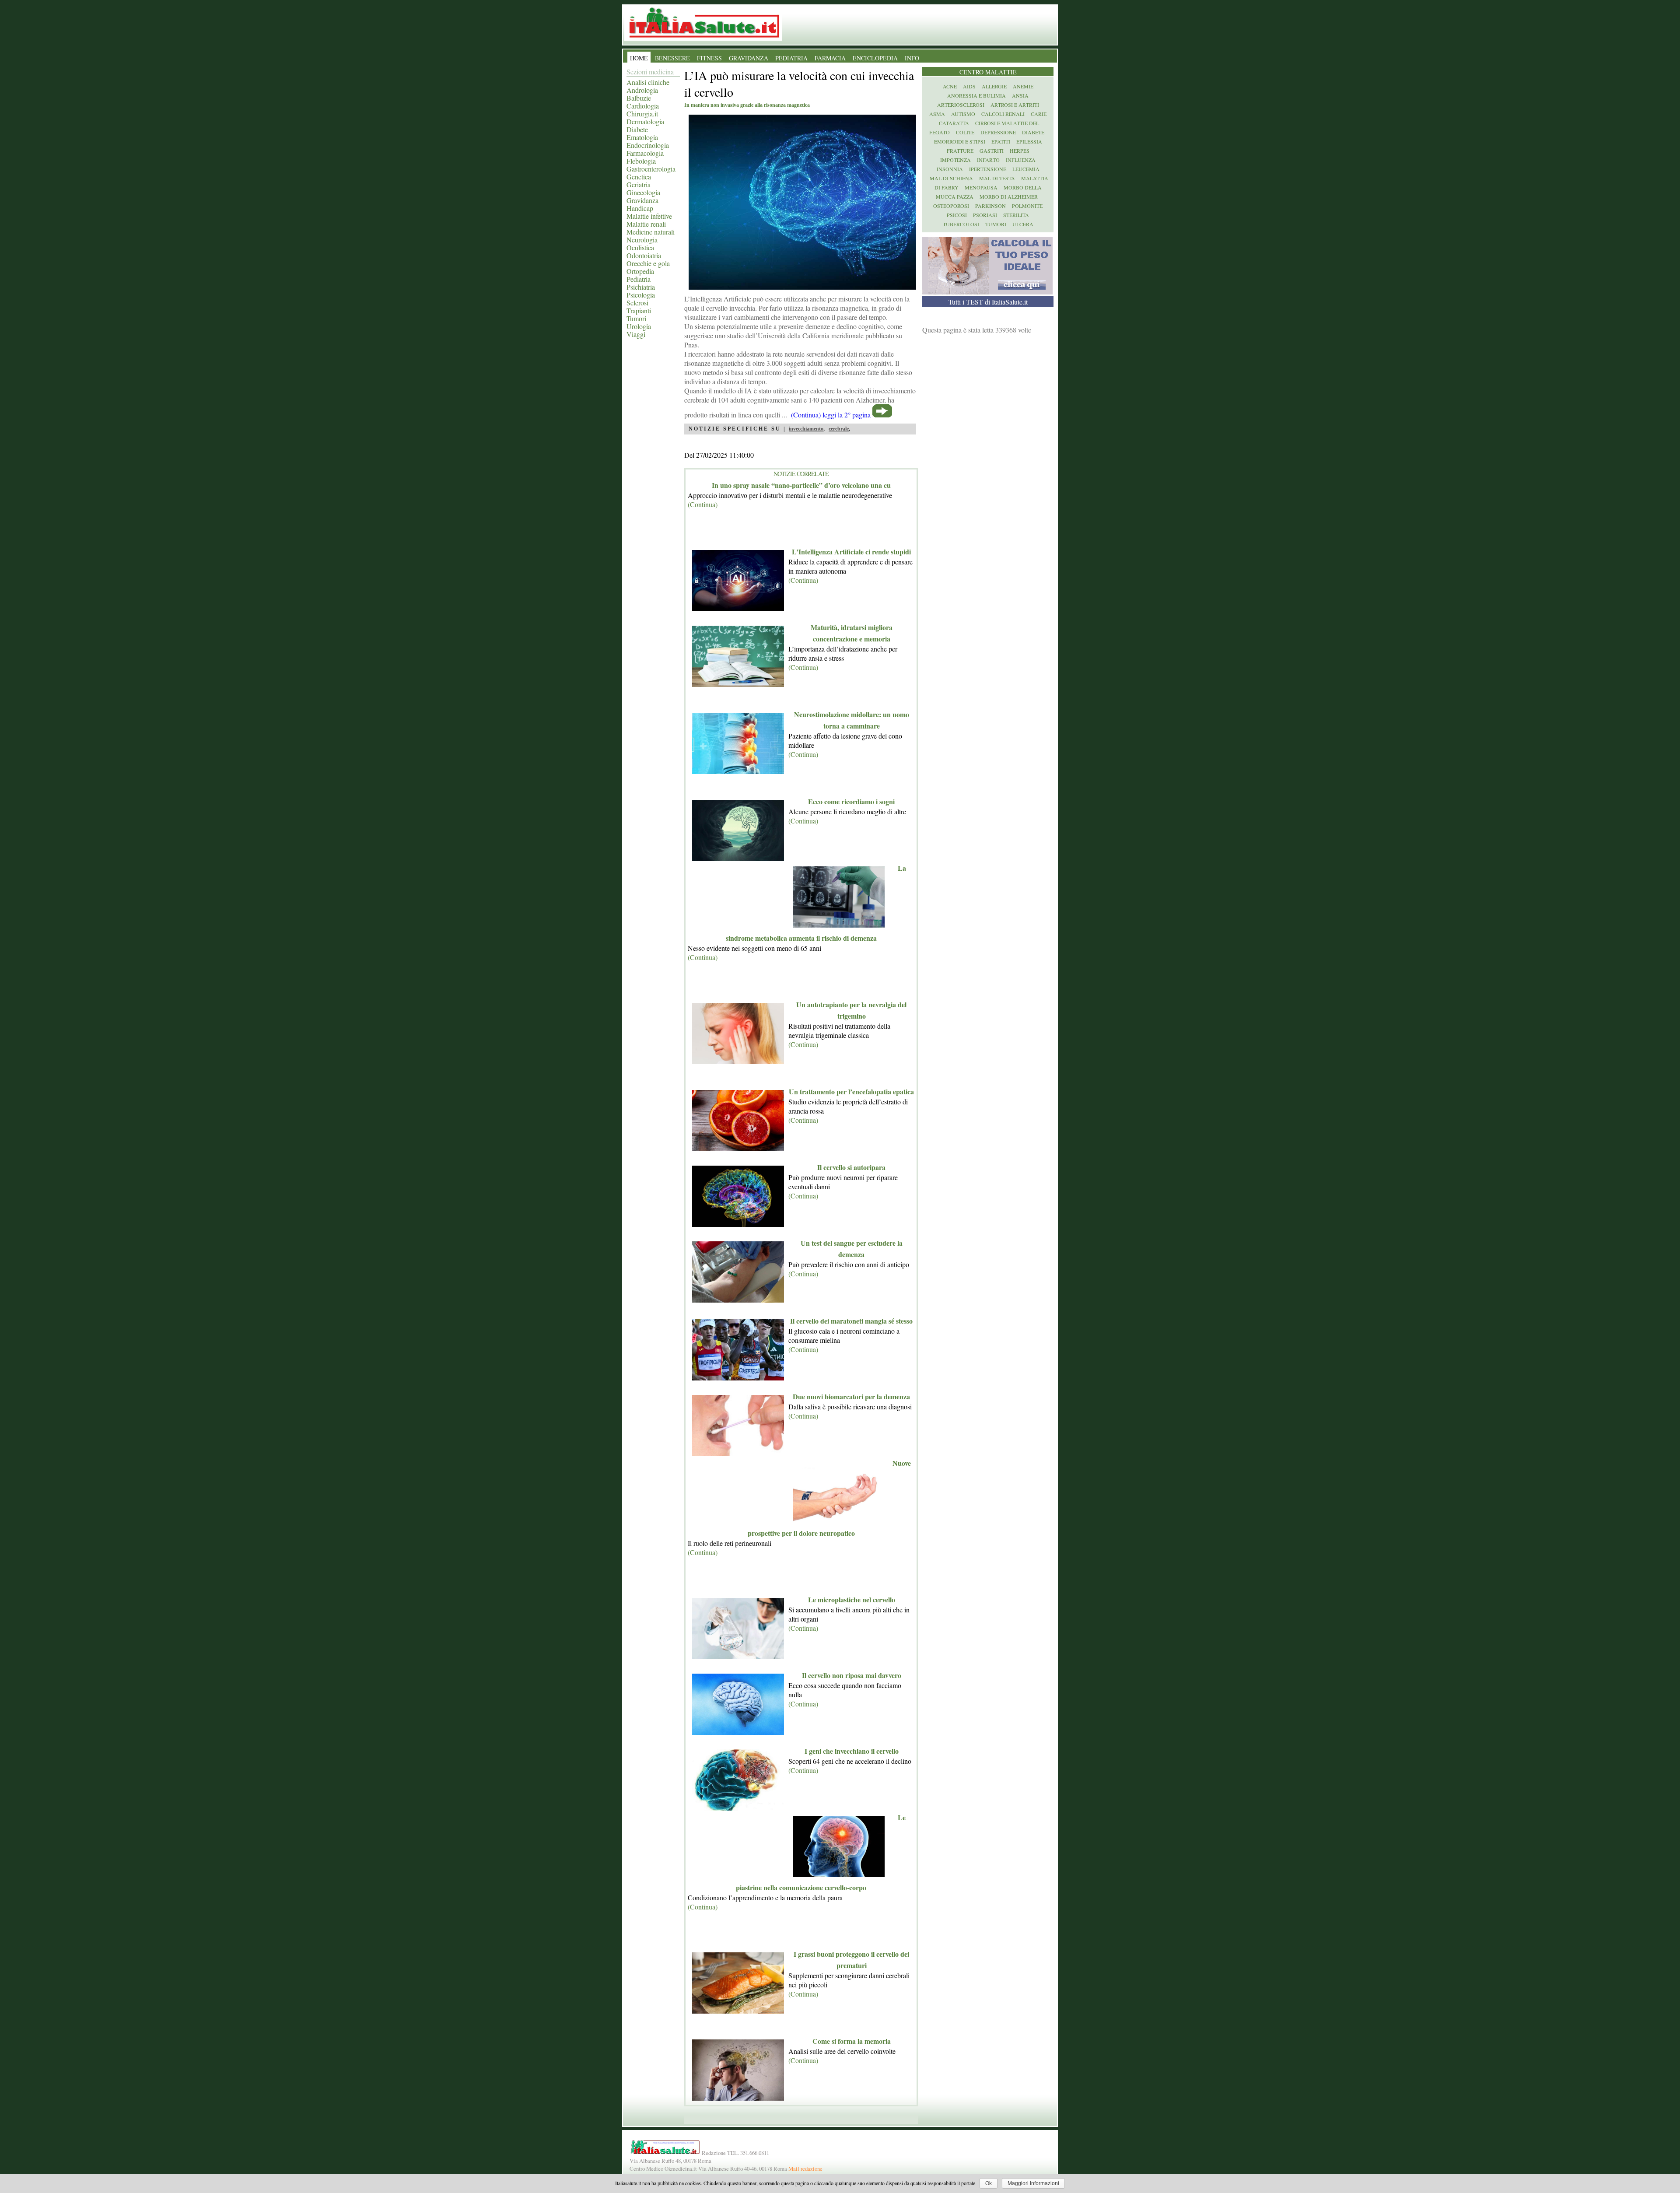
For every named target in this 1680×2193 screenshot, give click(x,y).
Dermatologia (645, 121)
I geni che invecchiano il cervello (852, 1751)
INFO (912, 58)
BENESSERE (672, 58)
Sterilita (1016, 215)
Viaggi (636, 334)
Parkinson (990, 206)
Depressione (998, 132)
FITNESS (709, 58)
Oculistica (640, 247)
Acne (950, 86)
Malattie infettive (649, 216)
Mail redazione (805, 2168)
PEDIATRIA (791, 58)
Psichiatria (641, 287)
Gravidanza (642, 200)
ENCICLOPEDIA (875, 58)
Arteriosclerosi (961, 105)
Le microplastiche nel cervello (852, 1599)
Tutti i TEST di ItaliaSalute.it (988, 302)
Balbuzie (639, 98)
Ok (989, 2183)
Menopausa (981, 187)
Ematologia (642, 137)
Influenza (1021, 160)
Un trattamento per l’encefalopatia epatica (851, 1091)
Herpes (1020, 151)
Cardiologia (643, 106)
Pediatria (639, 279)
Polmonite (1027, 206)
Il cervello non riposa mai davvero (852, 1675)
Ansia (1020, 95)
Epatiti (1001, 141)
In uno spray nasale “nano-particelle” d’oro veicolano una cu (801, 485)
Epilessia (1029, 141)
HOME (639, 58)
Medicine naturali (651, 232)
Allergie (994, 86)
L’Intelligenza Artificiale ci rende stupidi (851, 552)
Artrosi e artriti (1015, 105)
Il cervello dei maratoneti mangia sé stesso (851, 1321)
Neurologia (642, 240)
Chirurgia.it (642, 114)
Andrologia (642, 90)
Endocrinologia (648, 145)
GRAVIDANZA (749, 58)
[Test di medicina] (987, 292)
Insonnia (950, 169)
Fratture (960, 151)
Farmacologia (645, 153)
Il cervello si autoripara (851, 1167)
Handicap (640, 208)
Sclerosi (637, 303)
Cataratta (954, 123)
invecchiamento (806, 429)
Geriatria (639, 184)
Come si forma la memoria (852, 2041)
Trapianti (639, 310)
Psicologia (641, 295)
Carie (1039, 114)
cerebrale (839, 429)
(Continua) (703, 504)
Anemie (1023, 86)
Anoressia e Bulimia (976, 95)
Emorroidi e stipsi (960, 141)
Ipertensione (988, 169)
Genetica (639, 177)
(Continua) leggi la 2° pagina (831, 415)
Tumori (636, 318)
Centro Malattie (988, 72)
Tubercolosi (961, 224)
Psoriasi (985, 215)
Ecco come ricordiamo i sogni (851, 801)
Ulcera (1023, 224)
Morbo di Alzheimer (1009, 196)
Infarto (988, 160)
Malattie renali (646, 224)
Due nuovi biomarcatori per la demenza (851, 1396)
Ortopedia (640, 271)
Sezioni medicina (650, 72)
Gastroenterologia (651, 169)
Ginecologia (643, 192)
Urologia (639, 326)
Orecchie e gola (648, 263)
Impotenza (955, 160)
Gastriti (992, 151)
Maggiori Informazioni (1033, 2183)
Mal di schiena (951, 178)
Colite (965, 132)
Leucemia (1026, 169)
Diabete (637, 129)
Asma (937, 114)
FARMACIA (830, 58)
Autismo (963, 114)
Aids (969, 86)
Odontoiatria (644, 255)
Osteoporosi (951, 206)
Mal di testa (997, 178)
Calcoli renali (1003, 114)
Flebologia (641, 161)
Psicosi (957, 215)
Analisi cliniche (648, 82)
